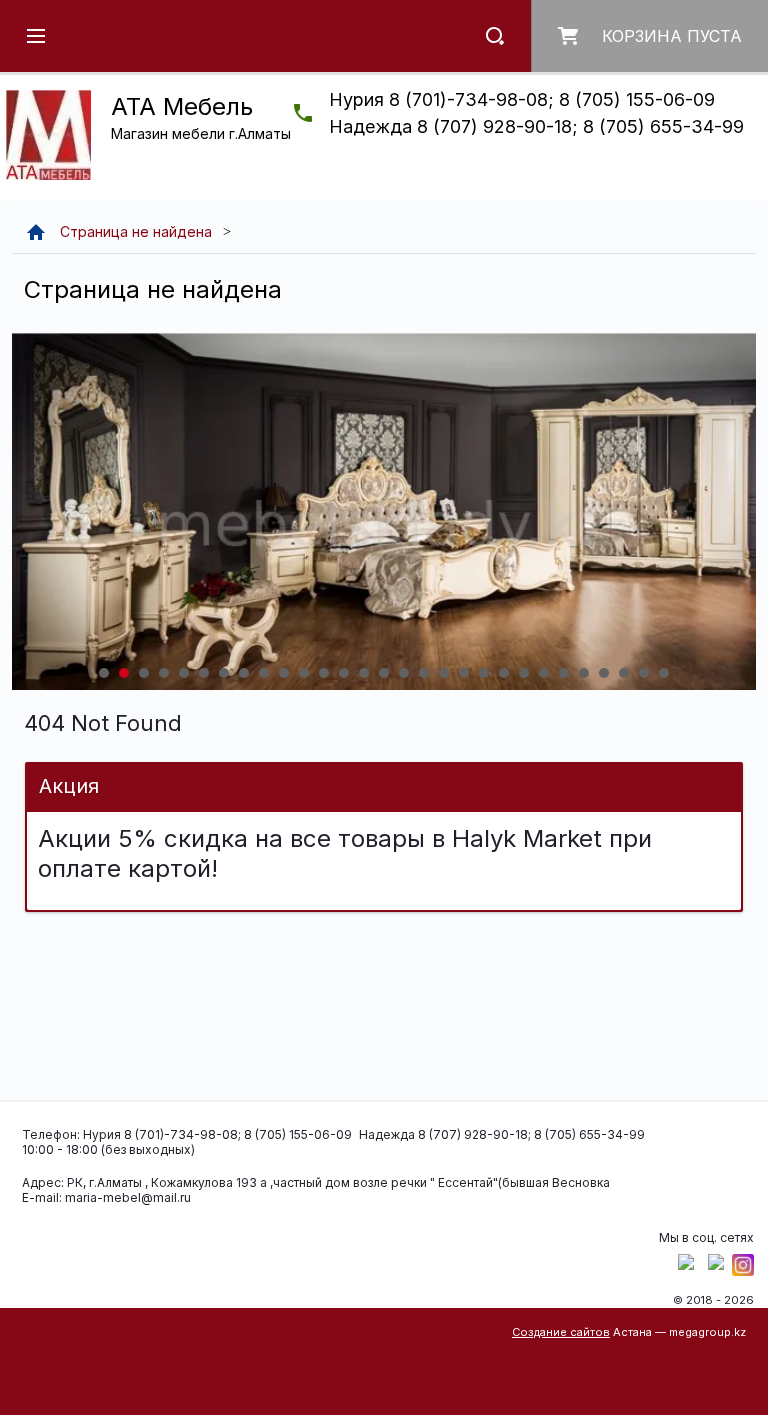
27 (624, 673)
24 (564, 673)
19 (464, 673)
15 (384, 673)
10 (284, 673)
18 (444, 673)
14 (364, 673)
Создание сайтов (561, 1332)
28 (644, 673)
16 (404, 673)
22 (524, 673)
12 (324, 673)
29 (664, 673)
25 (584, 673)
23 (544, 673)
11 (304, 673)
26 (604, 673)
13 (344, 673)
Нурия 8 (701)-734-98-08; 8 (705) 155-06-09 (522, 99)
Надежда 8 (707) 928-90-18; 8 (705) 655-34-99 (536, 126)
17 (424, 673)
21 (504, 673)
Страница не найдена (136, 231)
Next (28, 511)
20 (484, 673)
